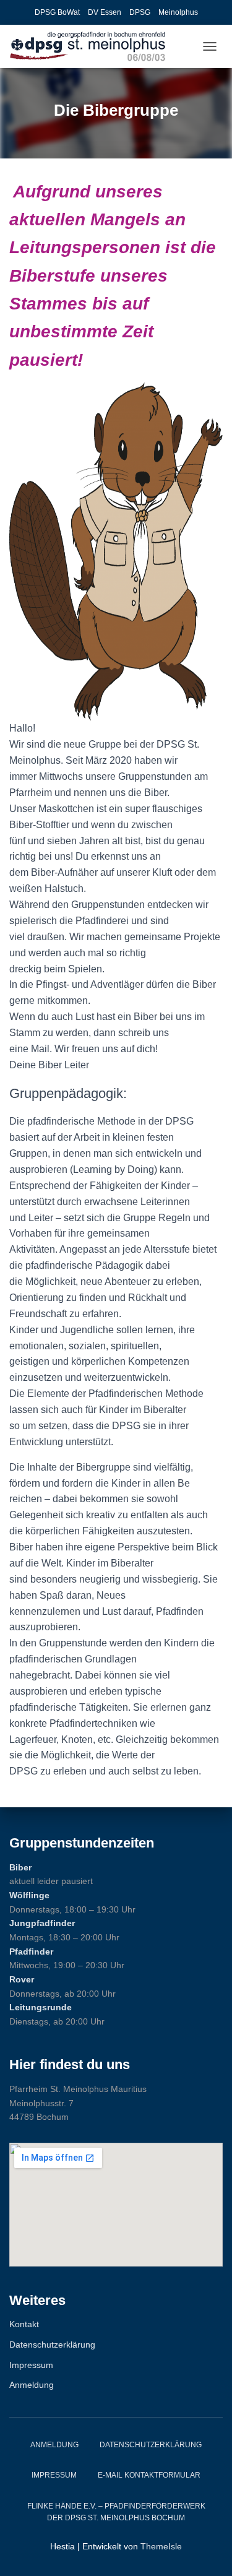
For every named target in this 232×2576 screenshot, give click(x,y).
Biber (20, 1867)
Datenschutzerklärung (52, 2345)
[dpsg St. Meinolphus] (92, 46)
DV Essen (105, 12)
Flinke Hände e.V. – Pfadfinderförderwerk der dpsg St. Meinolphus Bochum (116, 2512)
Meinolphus (178, 12)
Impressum (31, 2365)
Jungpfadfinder (42, 1923)
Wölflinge (29, 1895)
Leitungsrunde (41, 2007)
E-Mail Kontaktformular (149, 2475)
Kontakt (24, 2324)
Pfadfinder (31, 1951)
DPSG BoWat (57, 12)
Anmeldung (32, 2385)
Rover (22, 1979)
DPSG (140, 12)
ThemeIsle (161, 2546)
